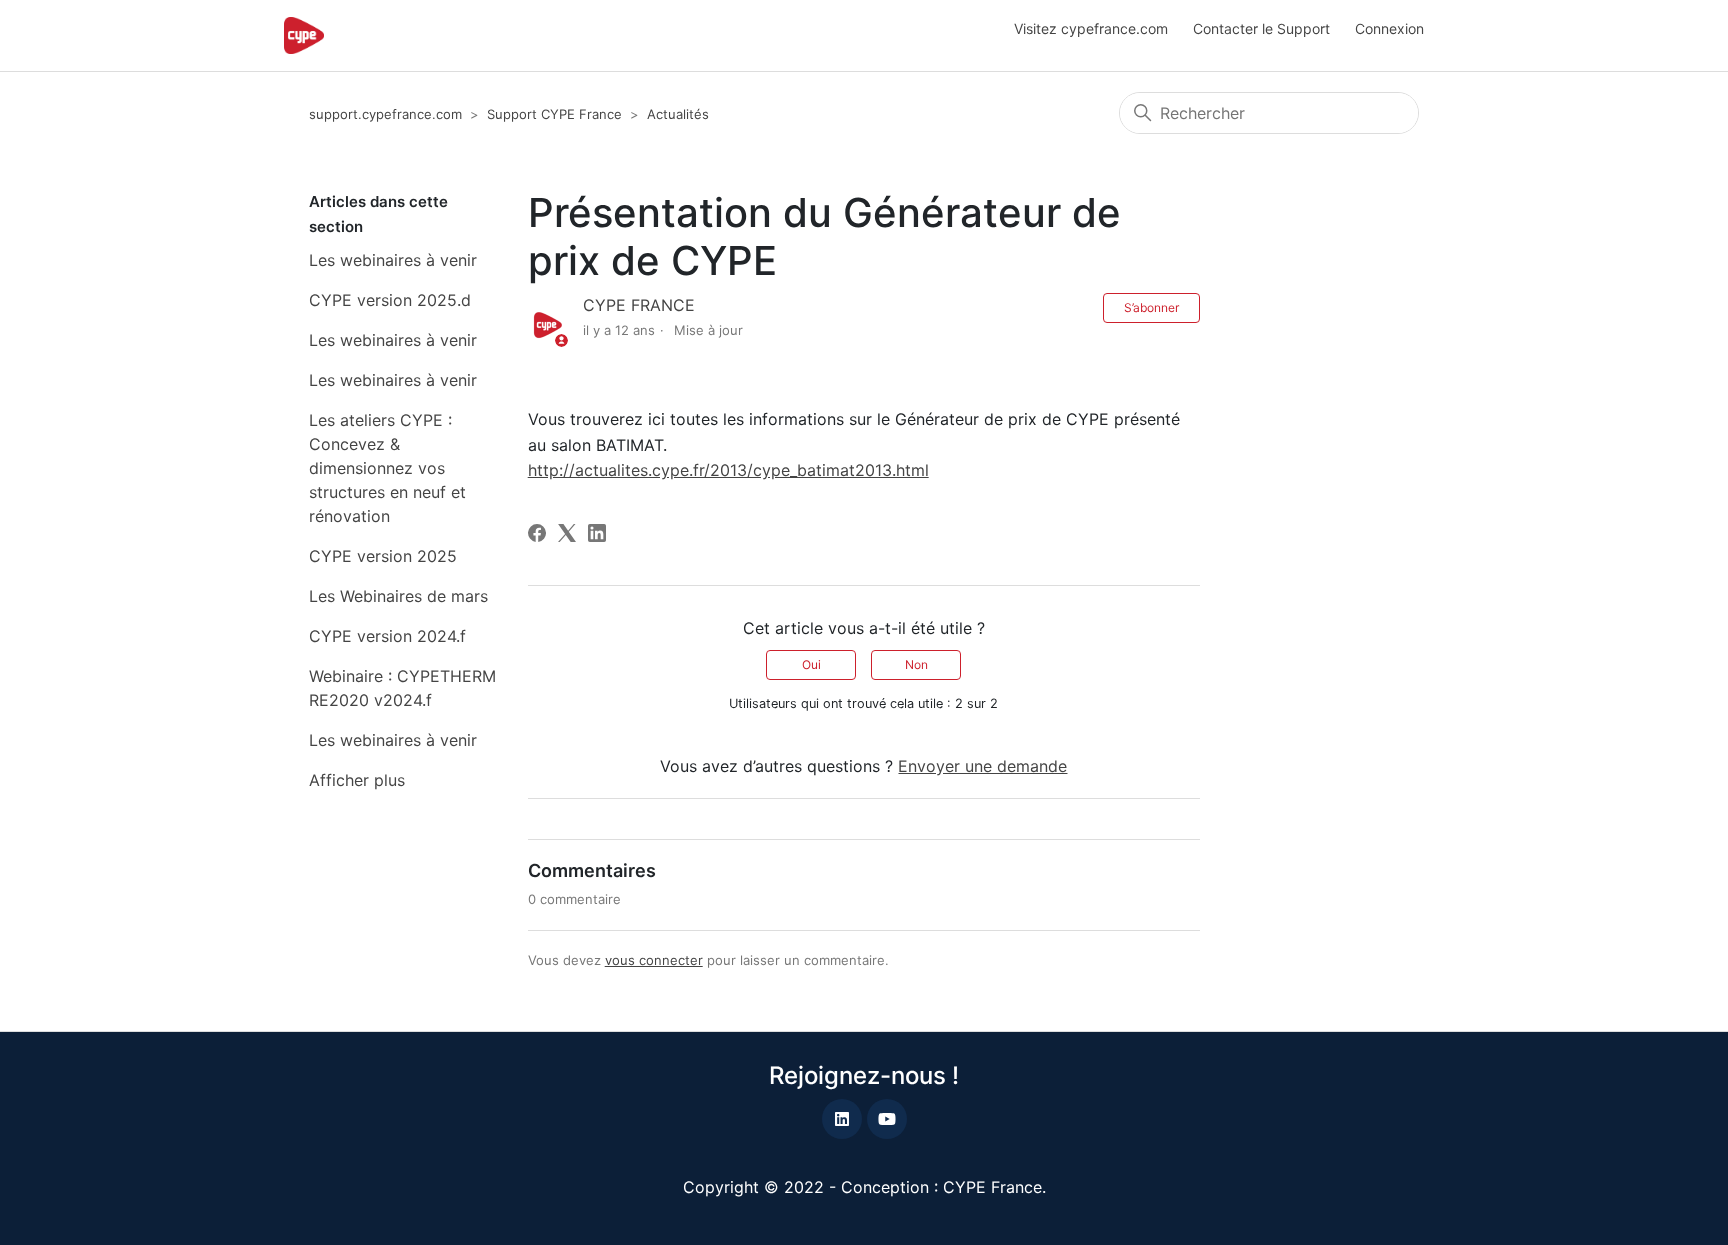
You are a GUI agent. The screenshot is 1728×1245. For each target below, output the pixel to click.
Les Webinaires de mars (398, 596)
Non (916, 664)
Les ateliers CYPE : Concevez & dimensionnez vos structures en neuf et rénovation (387, 468)
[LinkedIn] (597, 533)
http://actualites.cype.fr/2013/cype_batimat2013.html (728, 470)
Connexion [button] (1389, 28)
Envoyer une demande (982, 766)
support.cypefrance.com (385, 114)
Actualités (678, 114)
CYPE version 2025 (383, 556)
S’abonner (1151, 307)
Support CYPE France (554, 114)
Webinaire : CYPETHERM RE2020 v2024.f (402, 688)
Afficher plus (357, 780)
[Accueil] (304, 35)
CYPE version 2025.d (390, 300)
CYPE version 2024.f (387, 636)
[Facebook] (537, 533)
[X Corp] (567, 533)
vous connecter (654, 960)
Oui (811, 664)
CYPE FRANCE (639, 305)
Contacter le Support (1261, 28)
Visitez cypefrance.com (1091, 28)
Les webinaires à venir (393, 260)
